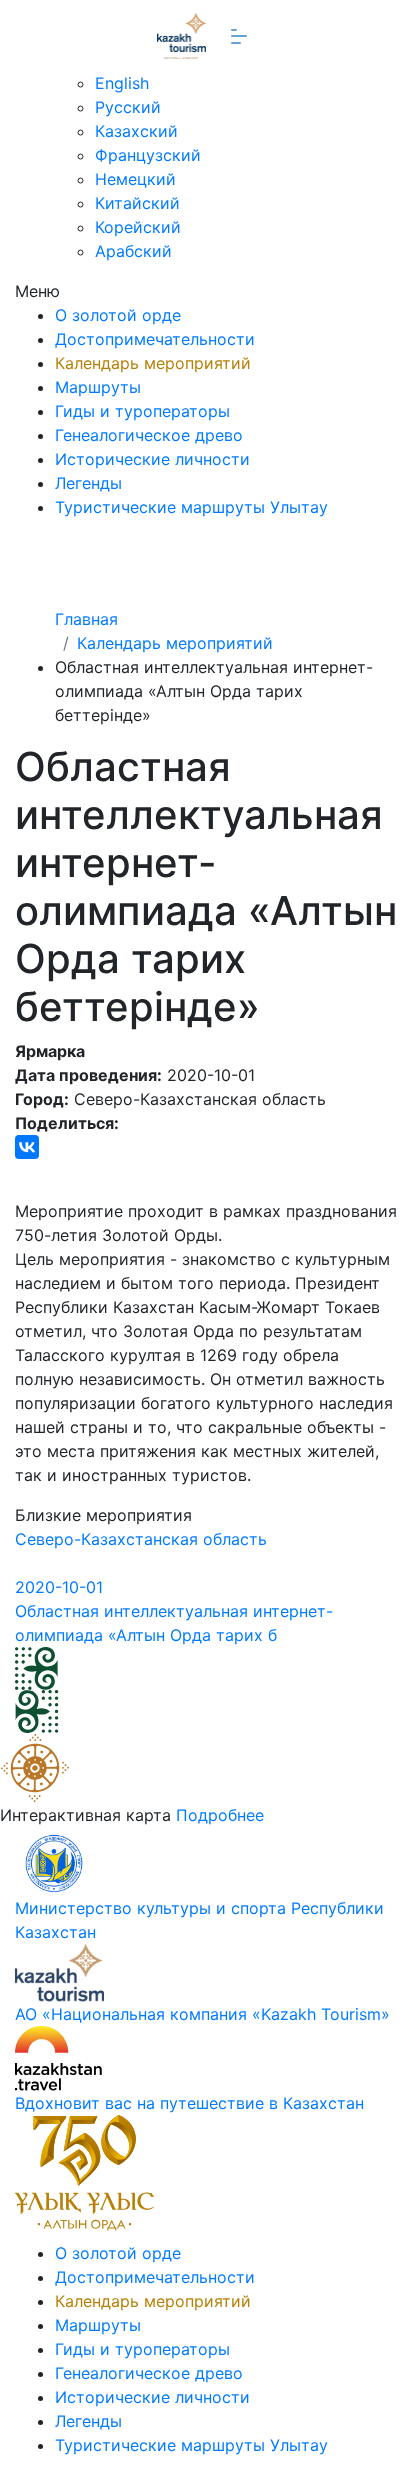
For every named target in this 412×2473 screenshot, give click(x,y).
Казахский (136, 131)
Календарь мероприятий (153, 363)
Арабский (133, 251)
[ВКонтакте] (27, 1147)
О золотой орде (118, 315)
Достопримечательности (155, 339)
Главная (86, 619)
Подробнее (220, 1815)
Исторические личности (152, 459)
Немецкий (135, 179)
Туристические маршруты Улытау (191, 507)
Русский (128, 107)
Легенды (88, 483)
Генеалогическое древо (149, 435)
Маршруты (98, 387)
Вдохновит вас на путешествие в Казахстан (189, 2103)
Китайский (137, 203)
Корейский (138, 227)
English (122, 83)
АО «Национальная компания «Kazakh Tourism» (202, 2014)
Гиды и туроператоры (142, 411)
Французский (148, 155)
